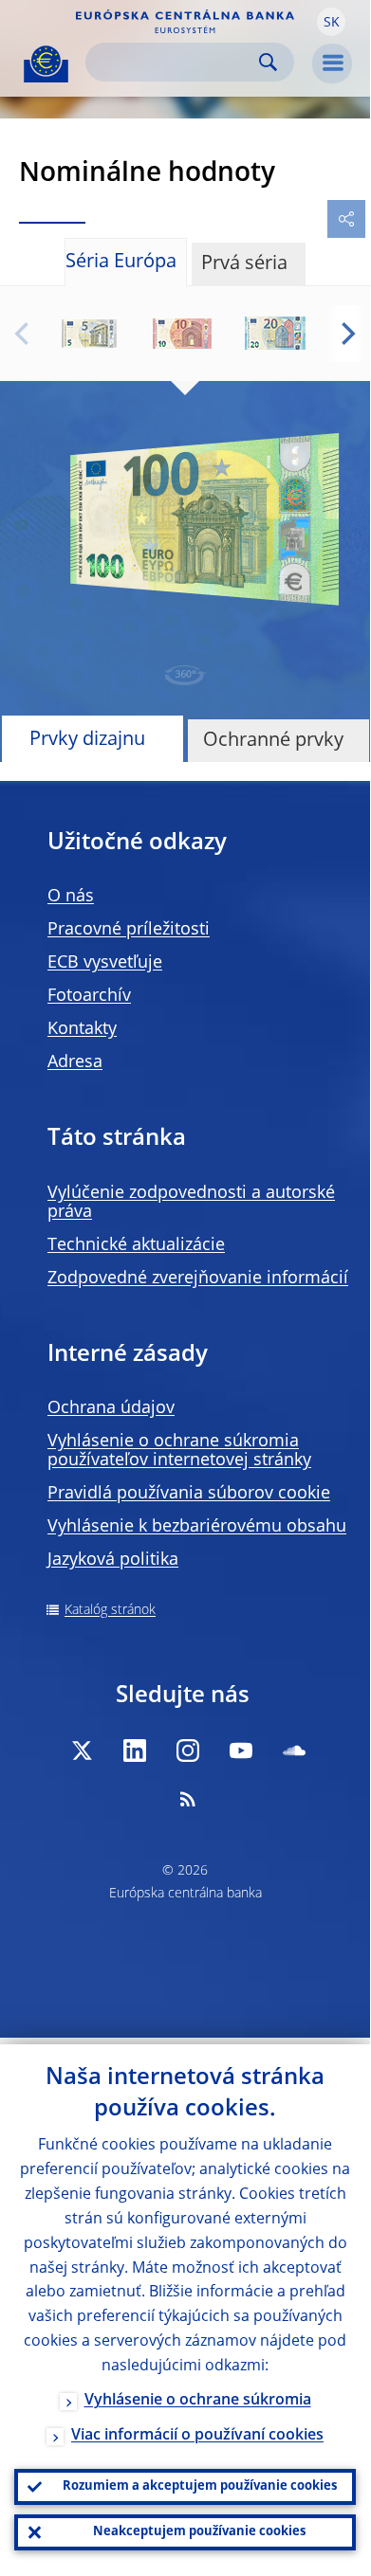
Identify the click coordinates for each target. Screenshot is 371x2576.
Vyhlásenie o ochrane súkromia (198, 2401)
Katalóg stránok (110, 1610)
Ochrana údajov (111, 1408)
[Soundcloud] (294, 1751)
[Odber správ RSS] (188, 1799)
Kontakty (82, 1029)
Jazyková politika (113, 1560)
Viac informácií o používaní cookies (197, 2436)
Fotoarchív (89, 996)
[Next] (346, 334)
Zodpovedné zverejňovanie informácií (198, 1279)
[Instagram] (188, 1751)
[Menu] (332, 63)
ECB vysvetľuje (105, 963)
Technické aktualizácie (136, 1245)
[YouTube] (241, 1751)
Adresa (75, 1062)
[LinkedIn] (135, 1751)
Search (268, 62)
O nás (71, 897)
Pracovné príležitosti (129, 930)
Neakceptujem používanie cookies (199, 2532)
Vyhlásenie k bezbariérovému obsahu (197, 1527)
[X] (82, 1751)
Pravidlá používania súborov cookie (189, 1494)
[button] (331, 22)
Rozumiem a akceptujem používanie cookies (200, 2486)
